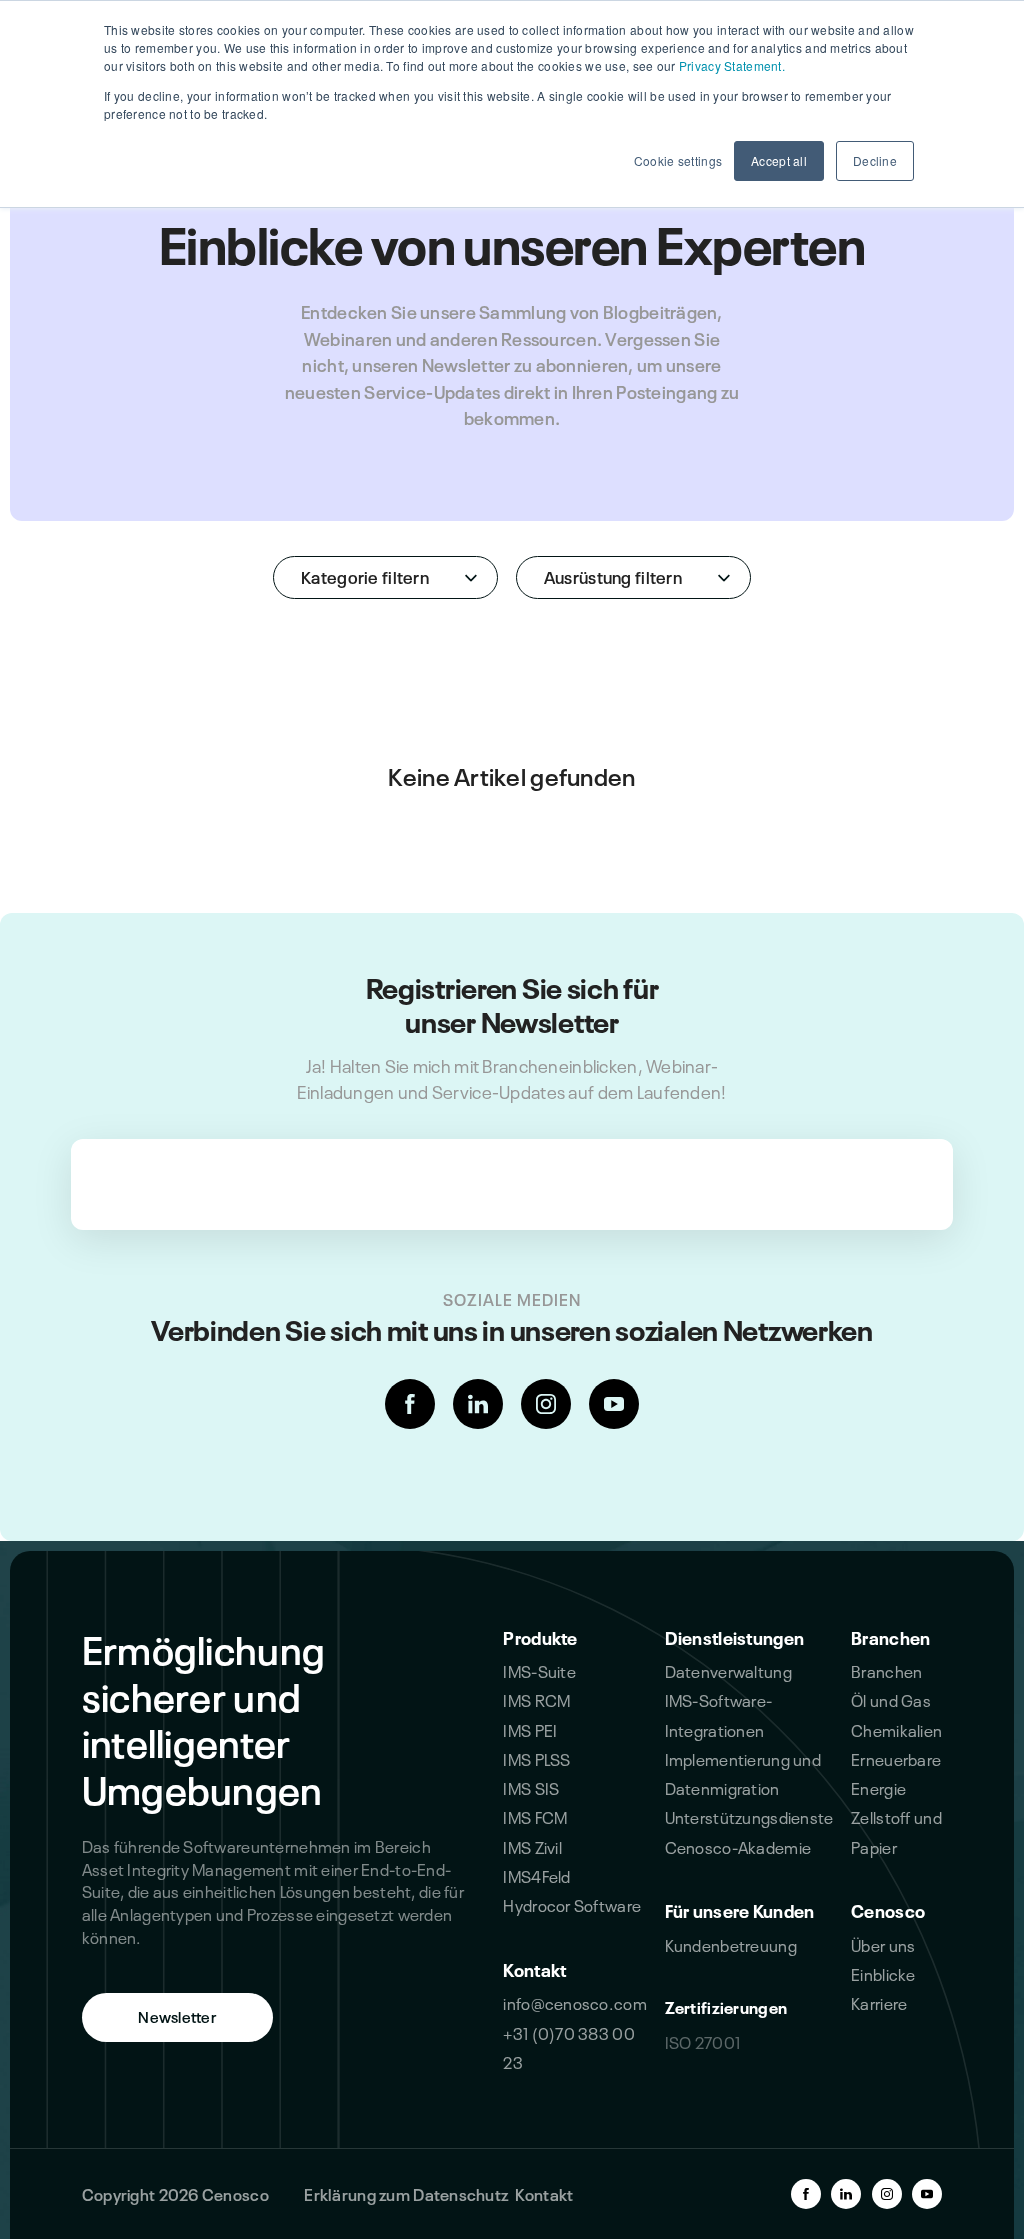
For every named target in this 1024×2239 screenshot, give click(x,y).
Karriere (879, 2002)
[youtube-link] (614, 1404)
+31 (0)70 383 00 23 (569, 2046)
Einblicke (883, 1973)
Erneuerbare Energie (896, 1772)
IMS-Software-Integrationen (719, 1713)
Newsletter (177, 2015)
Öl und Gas (891, 1699)
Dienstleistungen (735, 1636)
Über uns (883, 1944)
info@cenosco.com (575, 2002)
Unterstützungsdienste (749, 1816)
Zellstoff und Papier (896, 1830)
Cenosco (888, 1909)
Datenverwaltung (728, 1670)
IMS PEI (530, 1729)
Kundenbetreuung (731, 1944)
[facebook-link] (410, 1404)
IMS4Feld (536, 1875)
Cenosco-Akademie (738, 1846)
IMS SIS (531, 1787)
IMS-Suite (539, 1670)
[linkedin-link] (478, 1404)
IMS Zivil (532, 1846)
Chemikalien (896, 1729)
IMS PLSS (536, 1758)
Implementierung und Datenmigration (743, 1772)
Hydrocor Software (572, 1904)
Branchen (890, 1636)
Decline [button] (875, 160)
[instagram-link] (546, 1404)
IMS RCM (536, 1699)
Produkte (540, 1636)
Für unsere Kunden (740, 1909)
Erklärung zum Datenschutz (406, 2193)
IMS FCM (535, 1816)
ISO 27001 (703, 2041)
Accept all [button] (779, 160)
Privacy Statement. (732, 65)
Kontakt (534, 1968)
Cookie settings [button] (678, 160)
